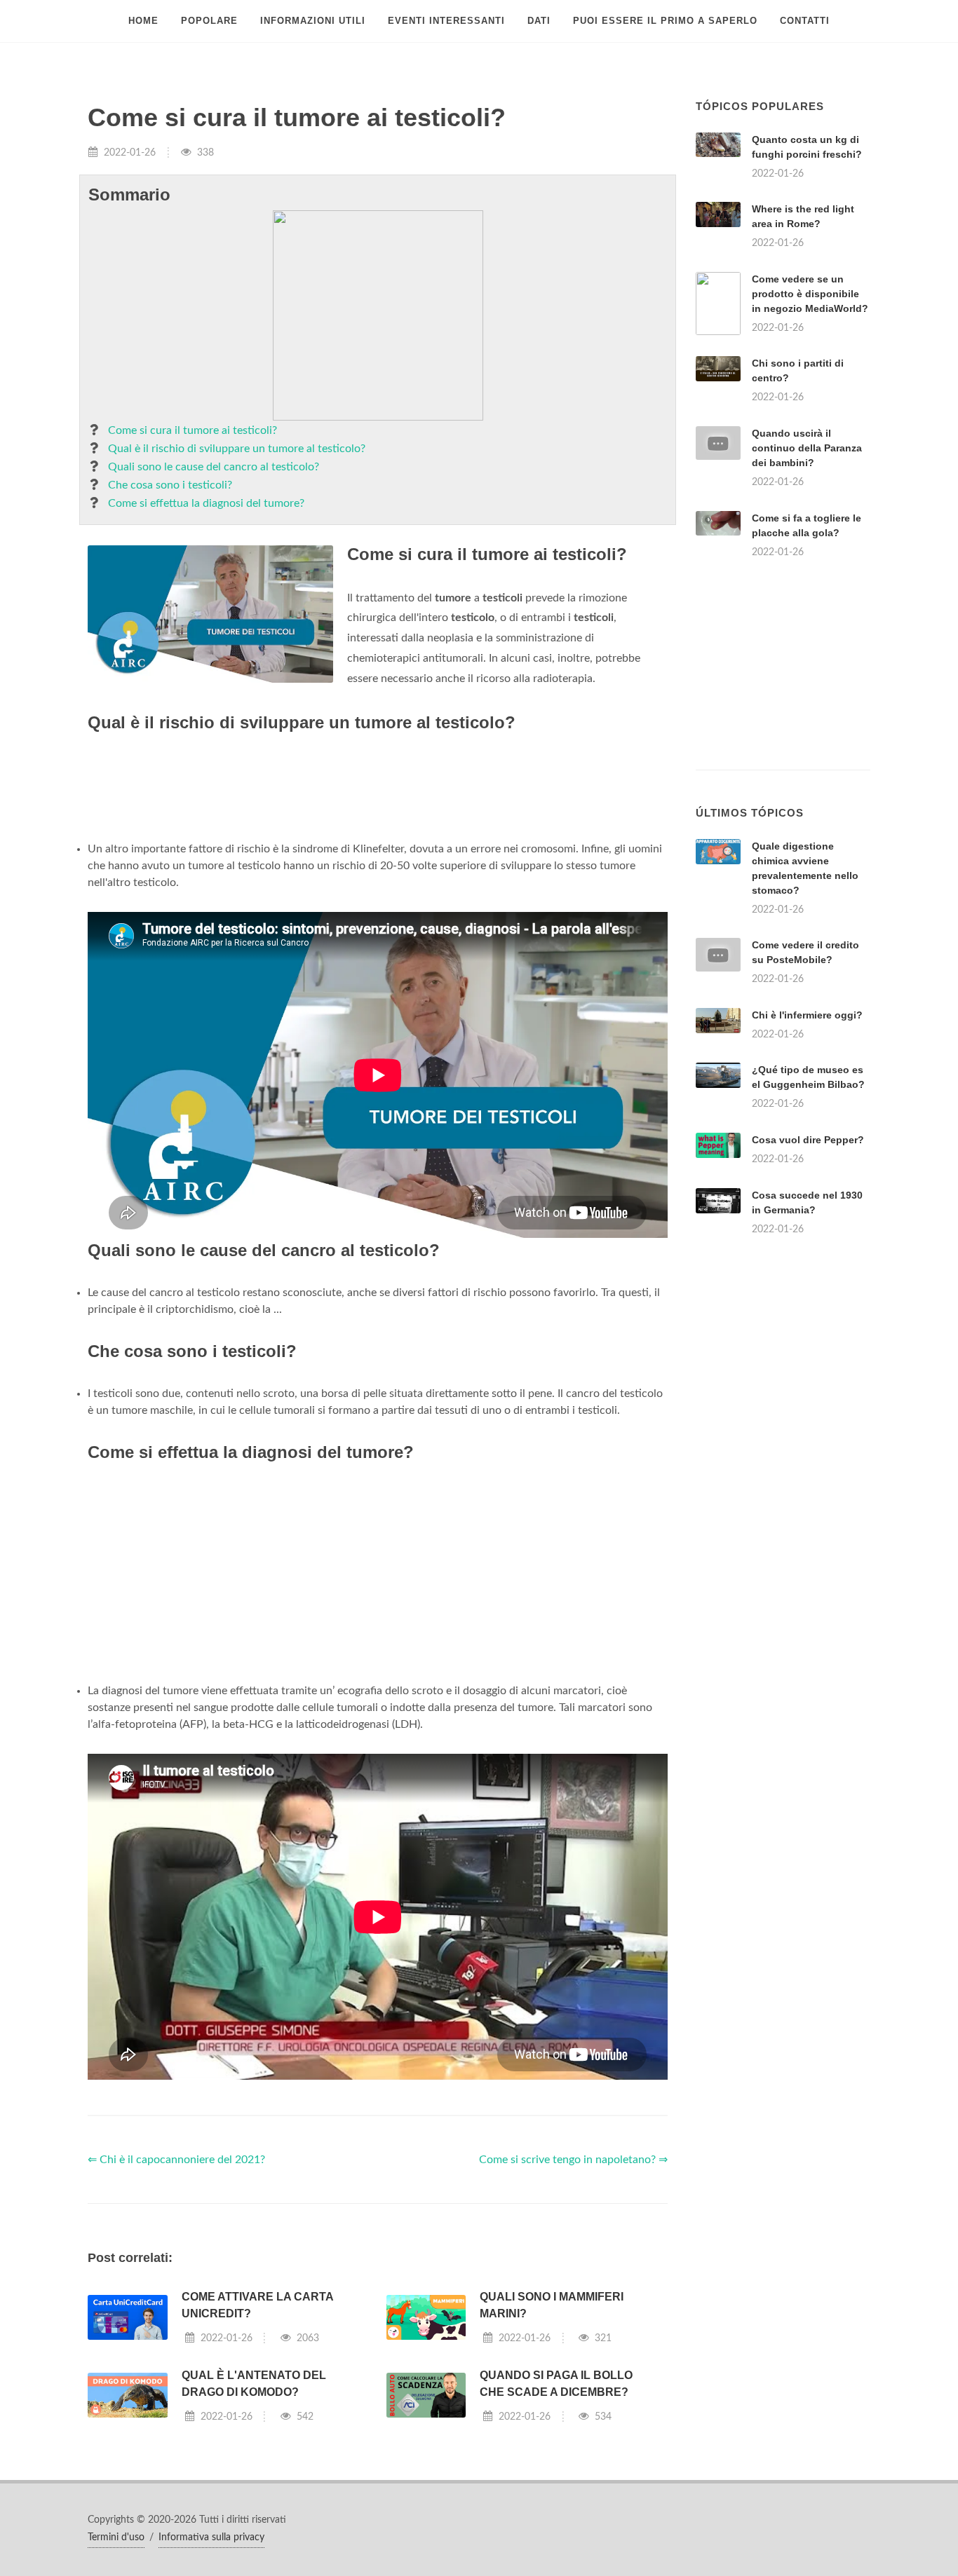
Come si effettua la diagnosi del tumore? (206, 503)
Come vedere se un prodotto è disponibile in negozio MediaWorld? (810, 294)
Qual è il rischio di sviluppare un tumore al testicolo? (237, 449)
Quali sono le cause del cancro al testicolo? (214, 467)
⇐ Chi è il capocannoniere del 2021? (176, 2160)
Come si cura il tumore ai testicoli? (193, 430)
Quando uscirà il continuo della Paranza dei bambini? (807, 448)
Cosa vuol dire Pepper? (808, 1140)
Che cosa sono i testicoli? (170, 485)
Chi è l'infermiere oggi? (807, 1015)
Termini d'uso (116, 2537)
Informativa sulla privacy (211, 2537)
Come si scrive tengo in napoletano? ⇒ (573, 2160)
